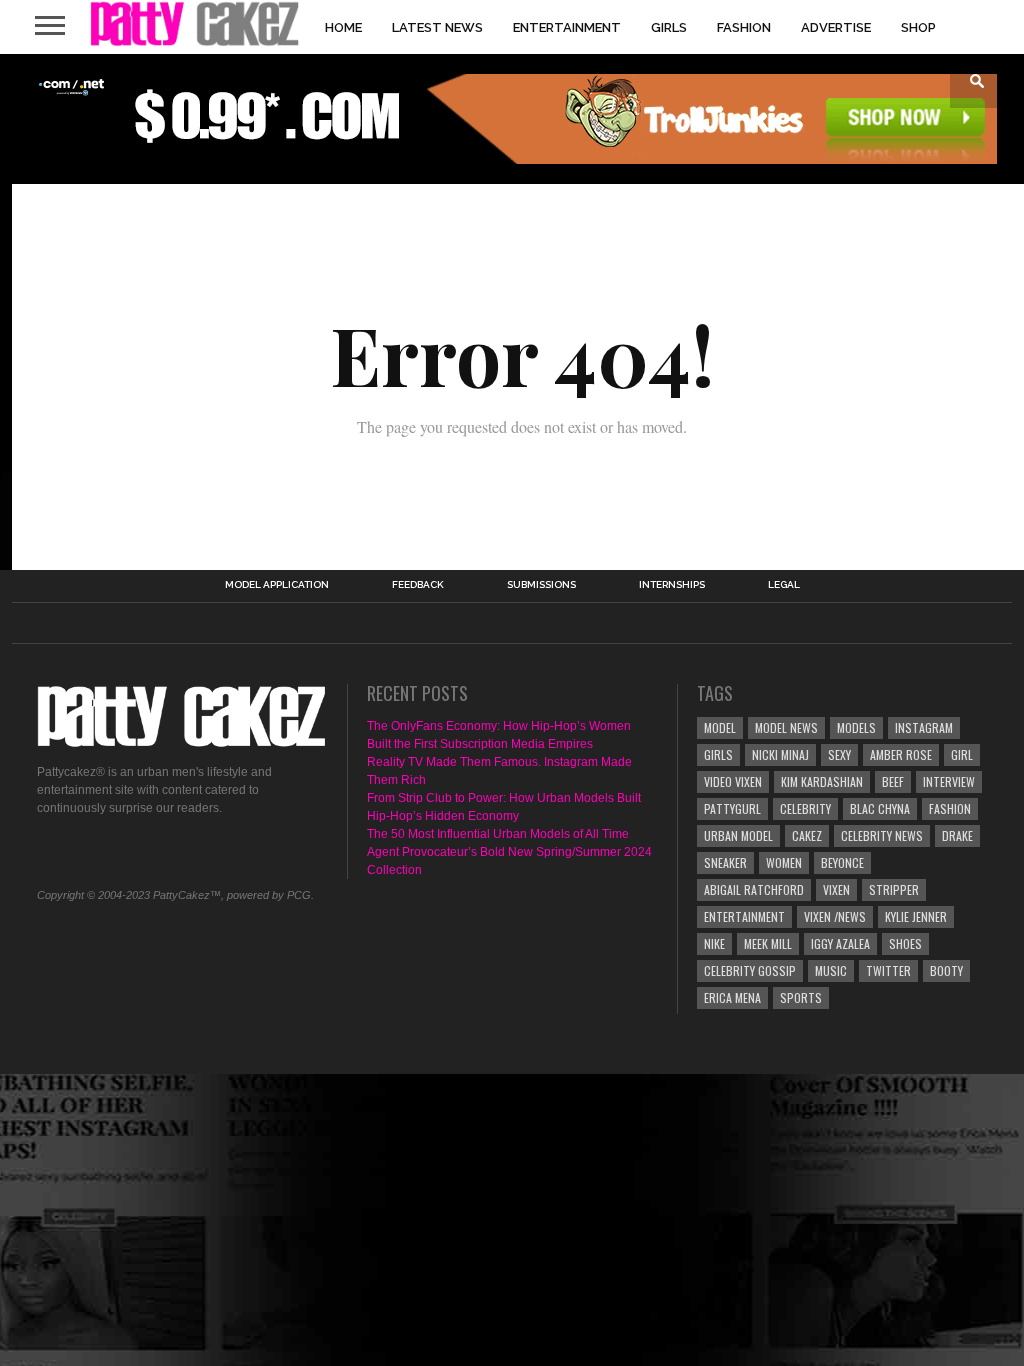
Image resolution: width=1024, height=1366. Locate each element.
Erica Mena (732, 997)
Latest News (437, 27)
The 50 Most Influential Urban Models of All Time (498, 834)
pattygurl (732, 808)
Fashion (744, 27)
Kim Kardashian (822, 781)
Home (343, 27)
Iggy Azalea (840, 943)
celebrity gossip (750, 970)
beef (893, 781)
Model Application (277, 585)
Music (831, 970)
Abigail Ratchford (754, 889)
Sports (801, 997)
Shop (918, 27)
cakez (807, 835)
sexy (839, 754)
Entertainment (567, 27)
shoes (905, 943)
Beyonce (842, 862)
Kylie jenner (916, 916)
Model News (786, 727)
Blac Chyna (880, 808)
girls (718, 754)
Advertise (836, 27)
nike (714, 943)
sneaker (725, 862)
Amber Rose (901, 754)
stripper (894, 889)
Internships (672, 585)
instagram (924, 727)
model (720, 727)
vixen (836, 889)
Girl (962, 754)
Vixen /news (835, 916)
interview (949, 781)
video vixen (733, 781)
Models (856, 727)
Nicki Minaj (780, 754)
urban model (738, 835)
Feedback (418, 585)
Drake (957, 835)
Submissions (541, 585)
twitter (888, 970)
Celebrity (805, 808)
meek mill (768, 943)
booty (946, 970)
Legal (784, 585)
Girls (669, 27)
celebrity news (882, 835)
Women (784, 862)
